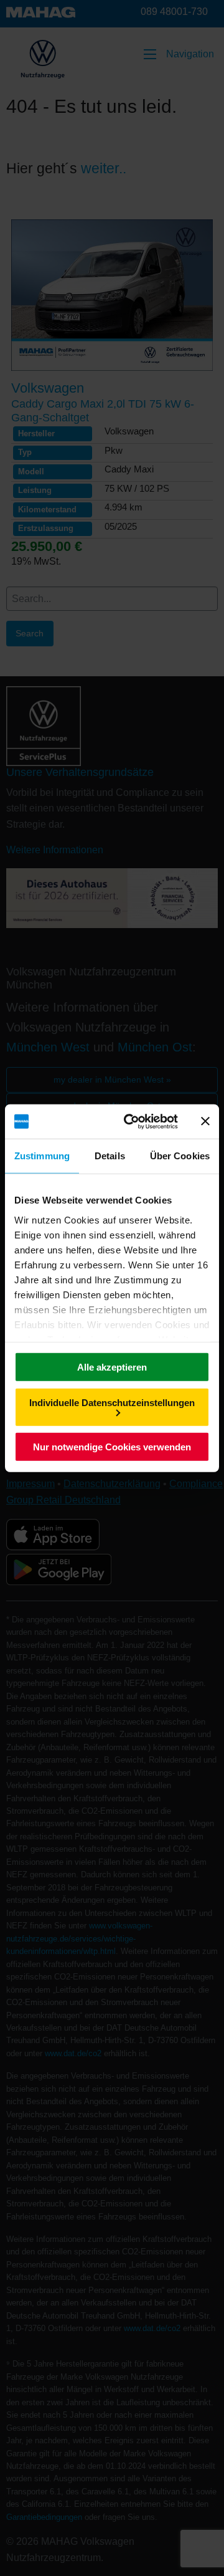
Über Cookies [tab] (180, 1156)
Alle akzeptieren (112, 1367)
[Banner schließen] (205, 1121)
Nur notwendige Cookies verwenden (112, 1447)
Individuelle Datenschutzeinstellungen (112, 1402)
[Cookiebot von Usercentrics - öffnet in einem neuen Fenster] (131, 1121)
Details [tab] (110, 1156)
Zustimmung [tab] (42, 1156)
